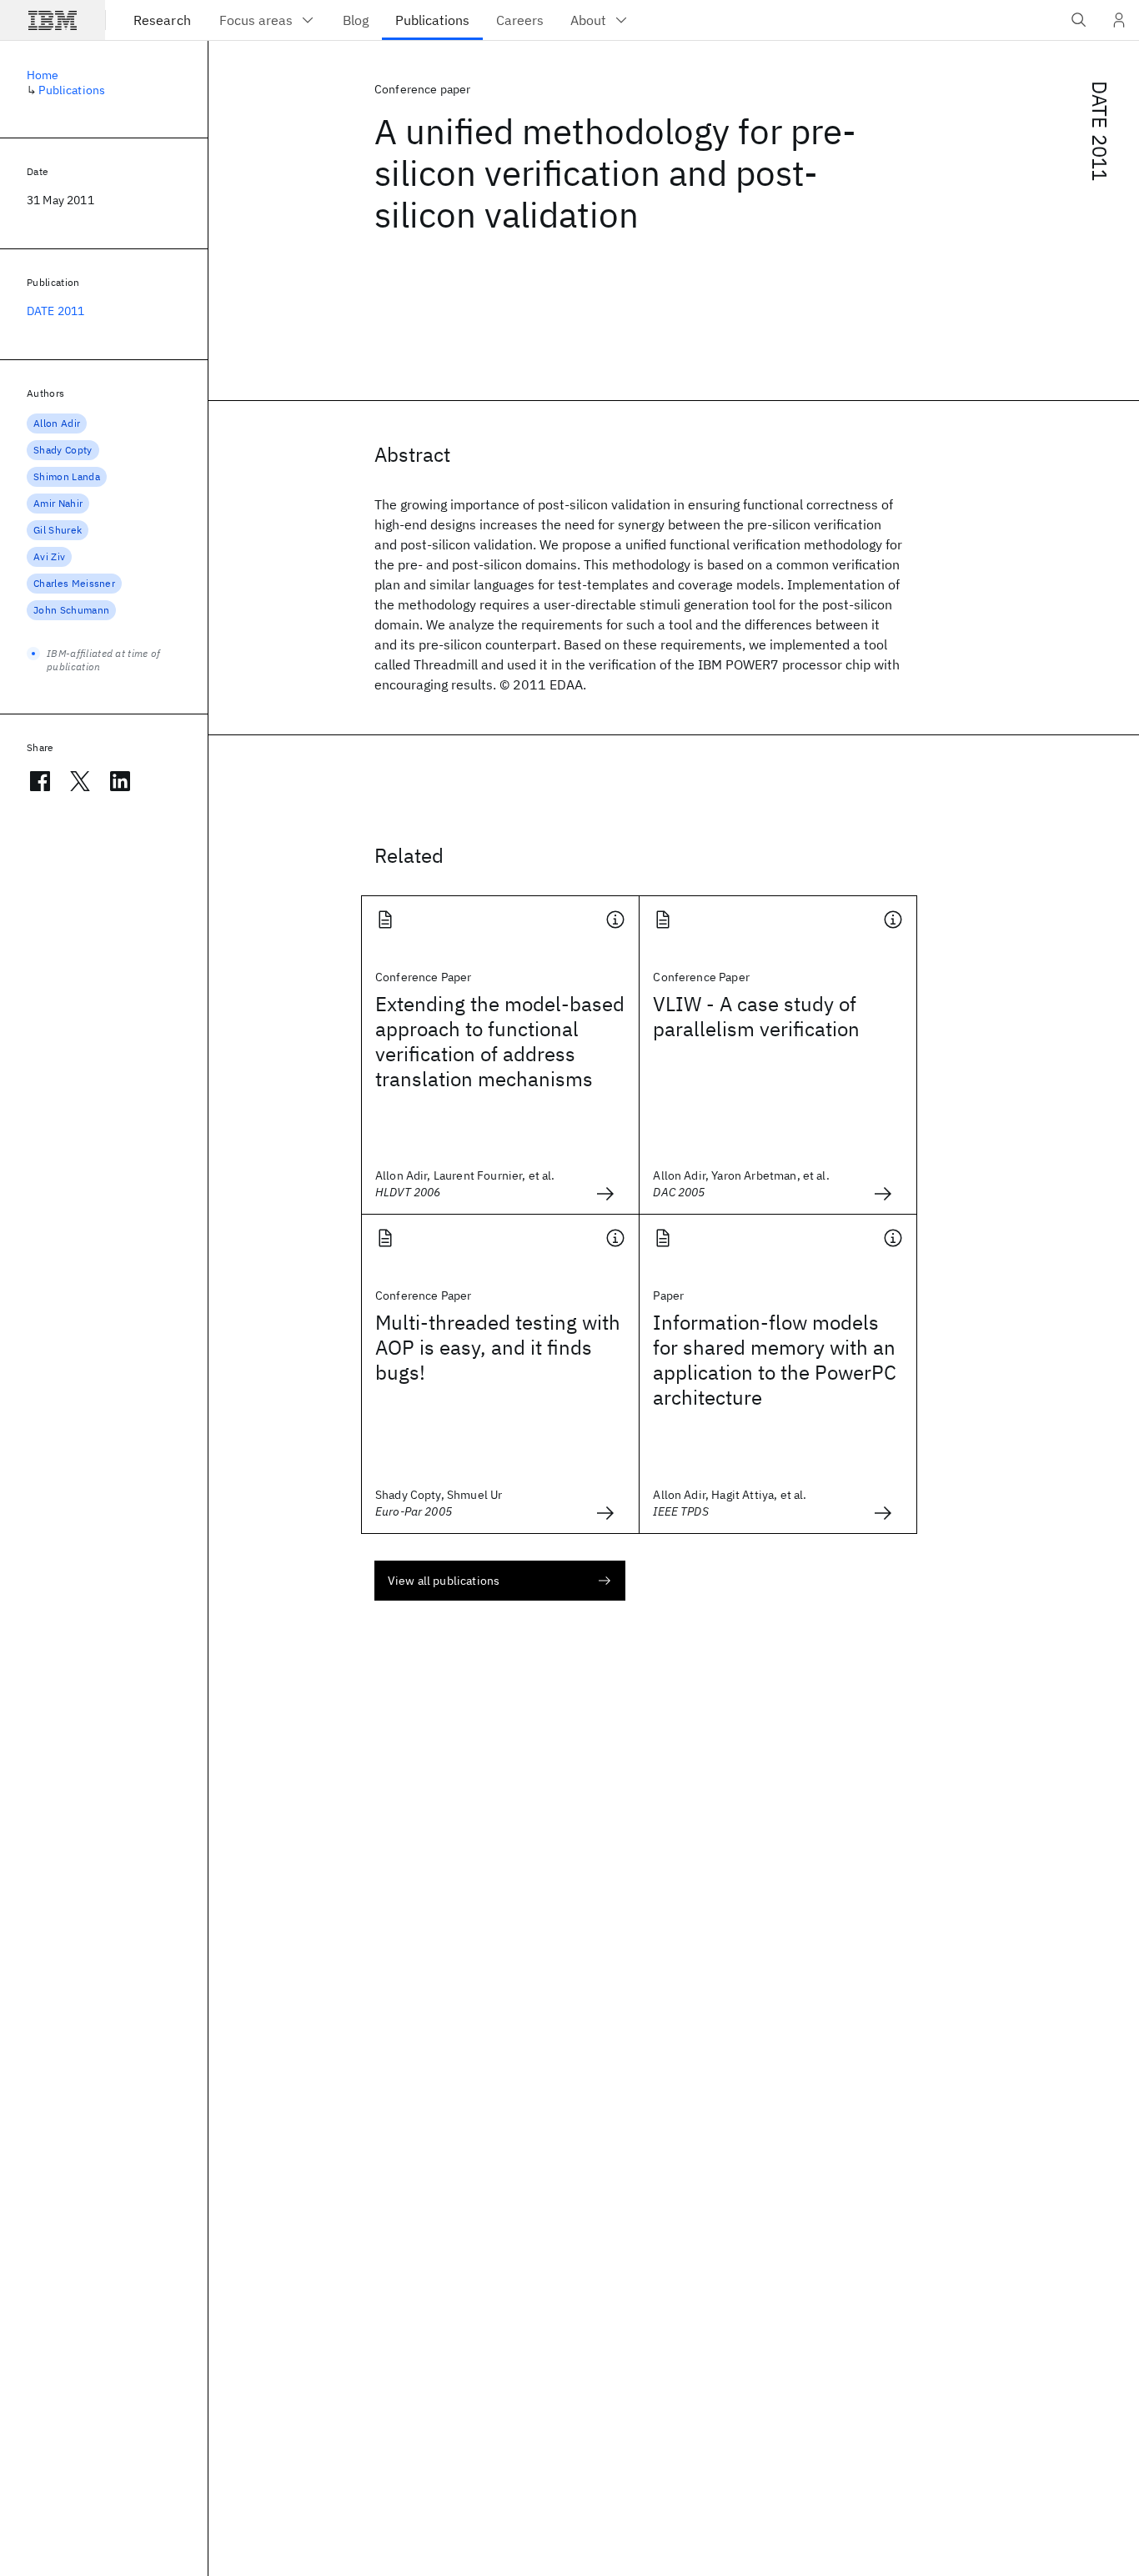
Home (43, 75)
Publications (72, 90)
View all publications (444, 1581)
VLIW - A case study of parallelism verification (756, 1016)
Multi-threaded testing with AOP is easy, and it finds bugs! (498, 1347)
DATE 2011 (1100, 131)
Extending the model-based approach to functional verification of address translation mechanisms (500, 1041)
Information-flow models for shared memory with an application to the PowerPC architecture (775, 1360)
